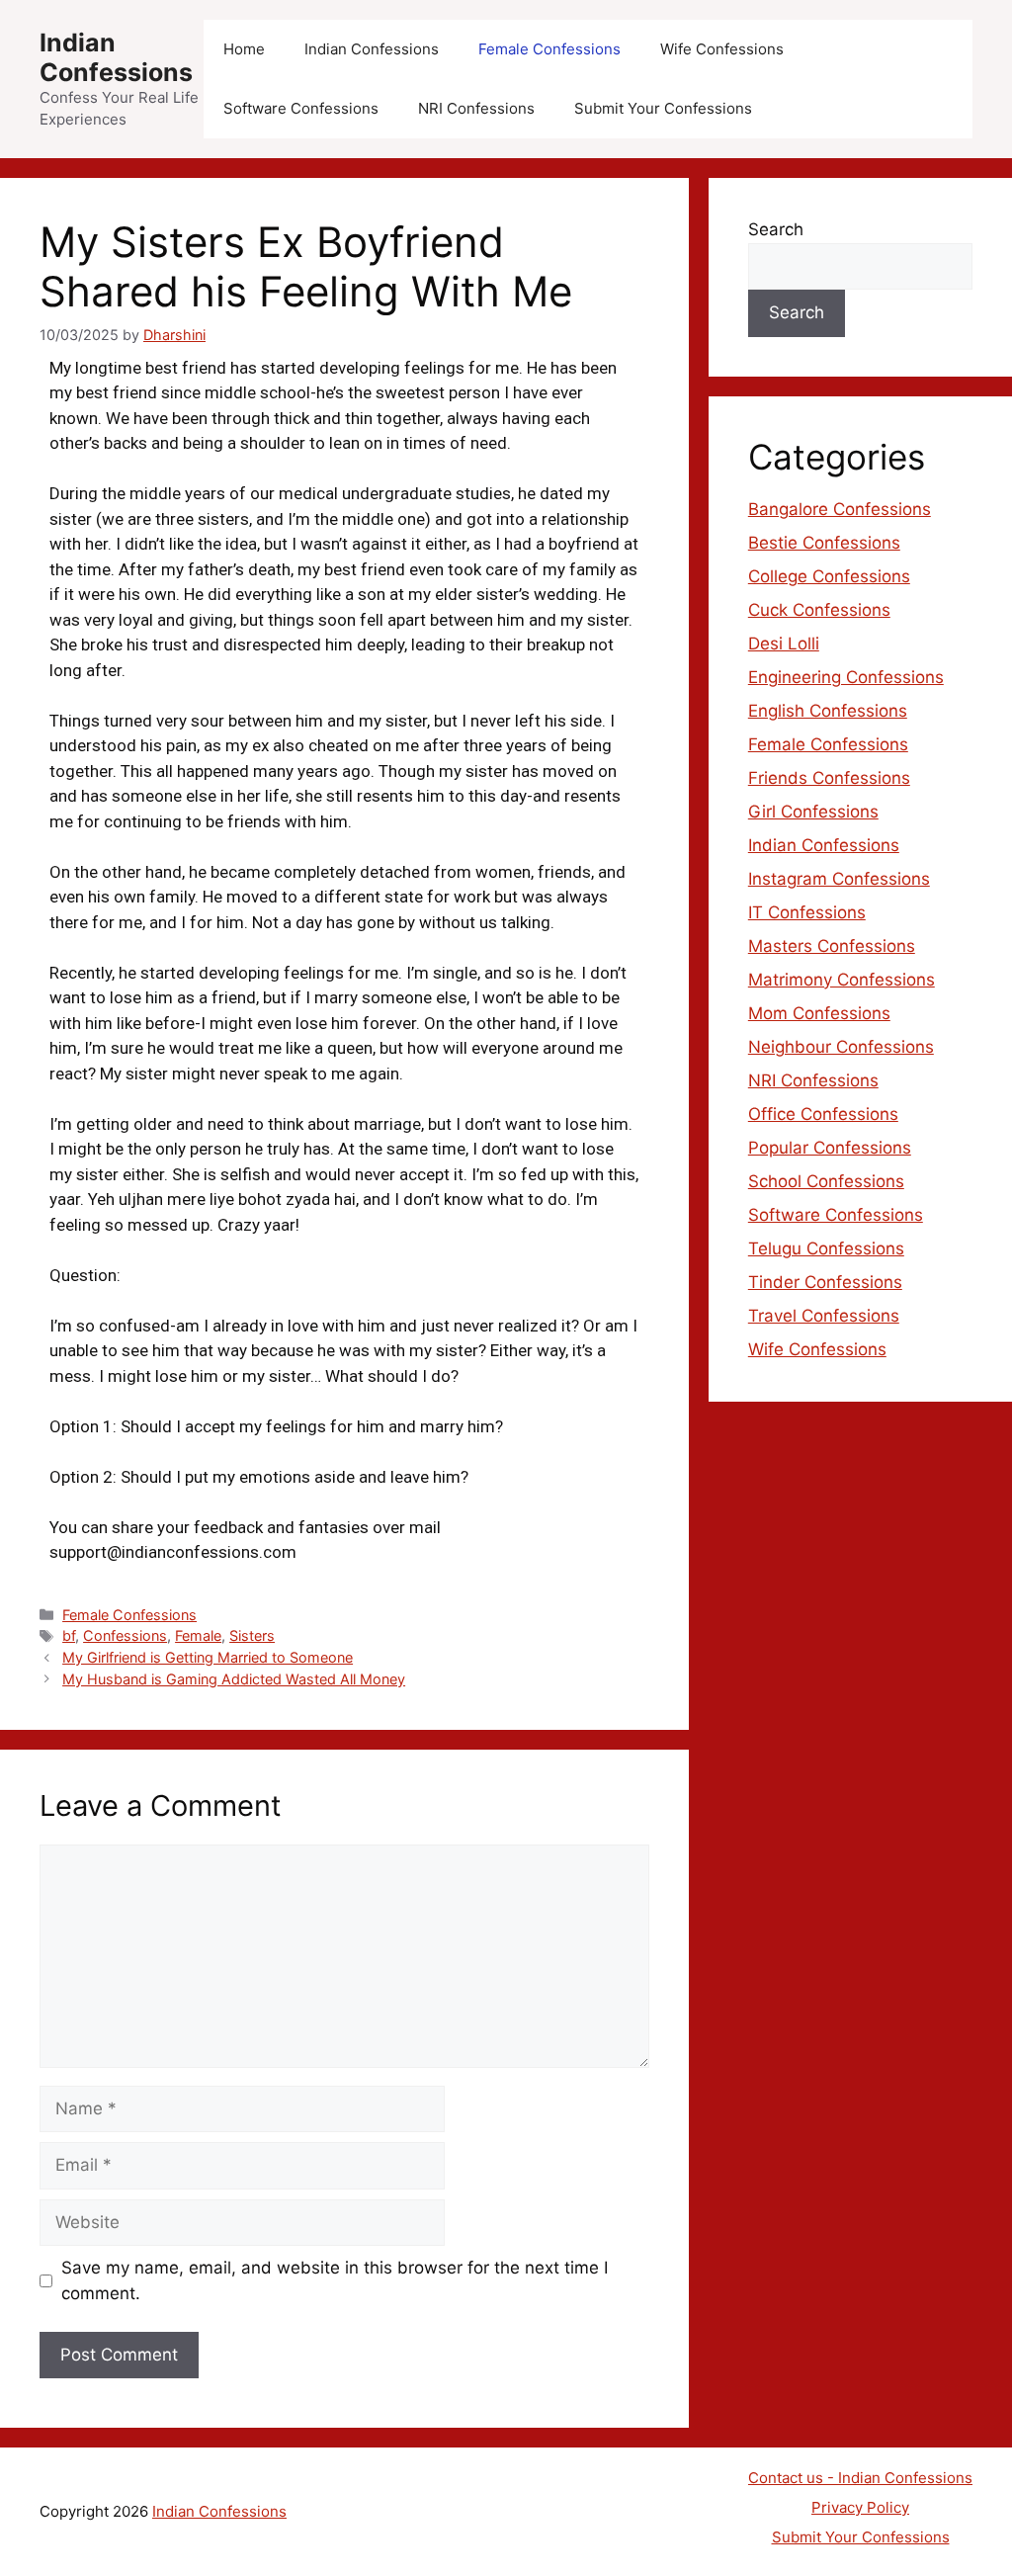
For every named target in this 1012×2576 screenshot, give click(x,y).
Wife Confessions (722, 49)
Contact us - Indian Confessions (860, 2478)
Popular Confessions (830, 1148)
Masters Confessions (832, 946)
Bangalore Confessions (840, 509)
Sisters (252, 1635)
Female (198, 1635)
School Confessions (826, 1181)
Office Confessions (823, 1114)
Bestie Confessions (824, 543)
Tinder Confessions (825, 1282)
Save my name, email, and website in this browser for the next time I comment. (335, 2280)
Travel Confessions (824, 1316)
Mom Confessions (819, 1013)
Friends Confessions (829, 778)
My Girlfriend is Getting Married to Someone (208, 1657)
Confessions (125, 1635)
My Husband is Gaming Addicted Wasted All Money (234, 1679)
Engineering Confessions (846, 677)
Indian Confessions (116, 57)
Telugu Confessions (826, 1248)
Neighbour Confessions (841, 1047)
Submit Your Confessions (663, 108)
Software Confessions (301, 108)
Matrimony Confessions (842, 980)
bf (69, 1635)
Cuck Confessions (819, 610)
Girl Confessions (813, 812)
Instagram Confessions (839, 879)
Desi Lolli (784, 644)
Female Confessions (549, 49)
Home (244, 49)
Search (776, 229)
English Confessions (828, 711)
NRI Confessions (476, 108)
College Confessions (829, 576)
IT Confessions (807, 912)
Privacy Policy (860, 2507)
